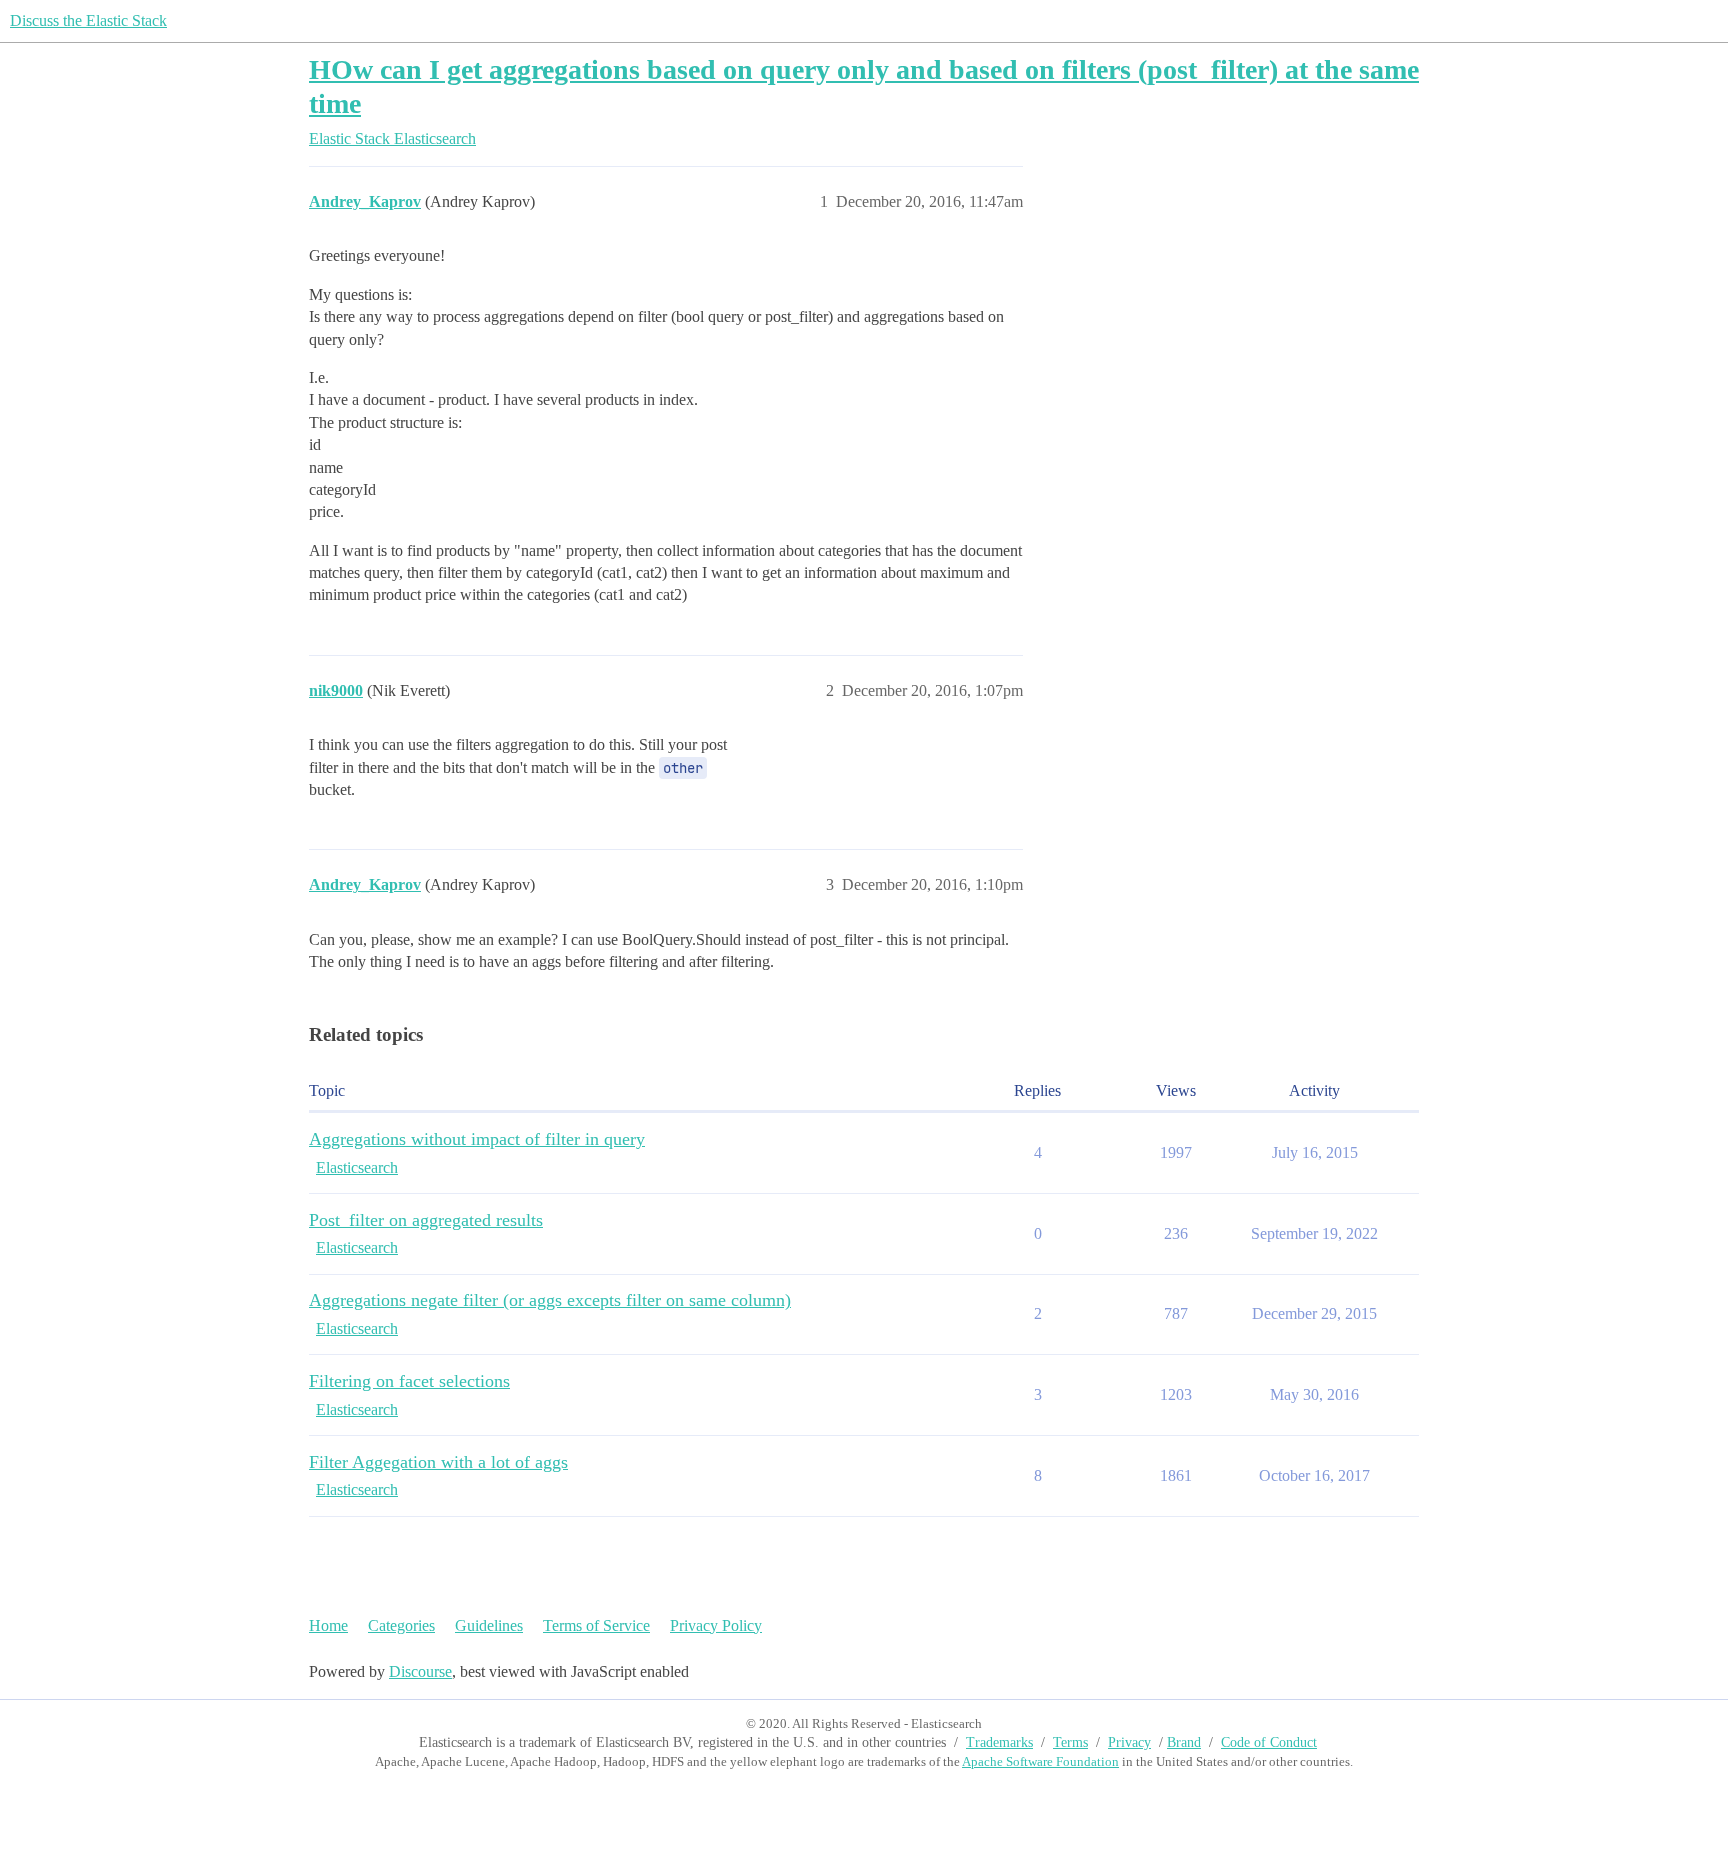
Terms (1070, 1742)
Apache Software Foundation (1040, 1761)
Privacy (1129, 1742)
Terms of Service (596, 1625)
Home (328, 1625)
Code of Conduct (1269, 1742)
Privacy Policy (716, 1625)
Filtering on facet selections (409, 1381)
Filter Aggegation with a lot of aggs (438, 1462)
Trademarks (999, 1742)
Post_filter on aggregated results (426, 1220)
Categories (401, 1625)
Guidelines (489, 1625)
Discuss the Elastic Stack (88, 20)
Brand (1184, 1742)
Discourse (420, 1671)
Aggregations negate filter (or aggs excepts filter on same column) (550, 1300)
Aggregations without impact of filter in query (477, 1139)
